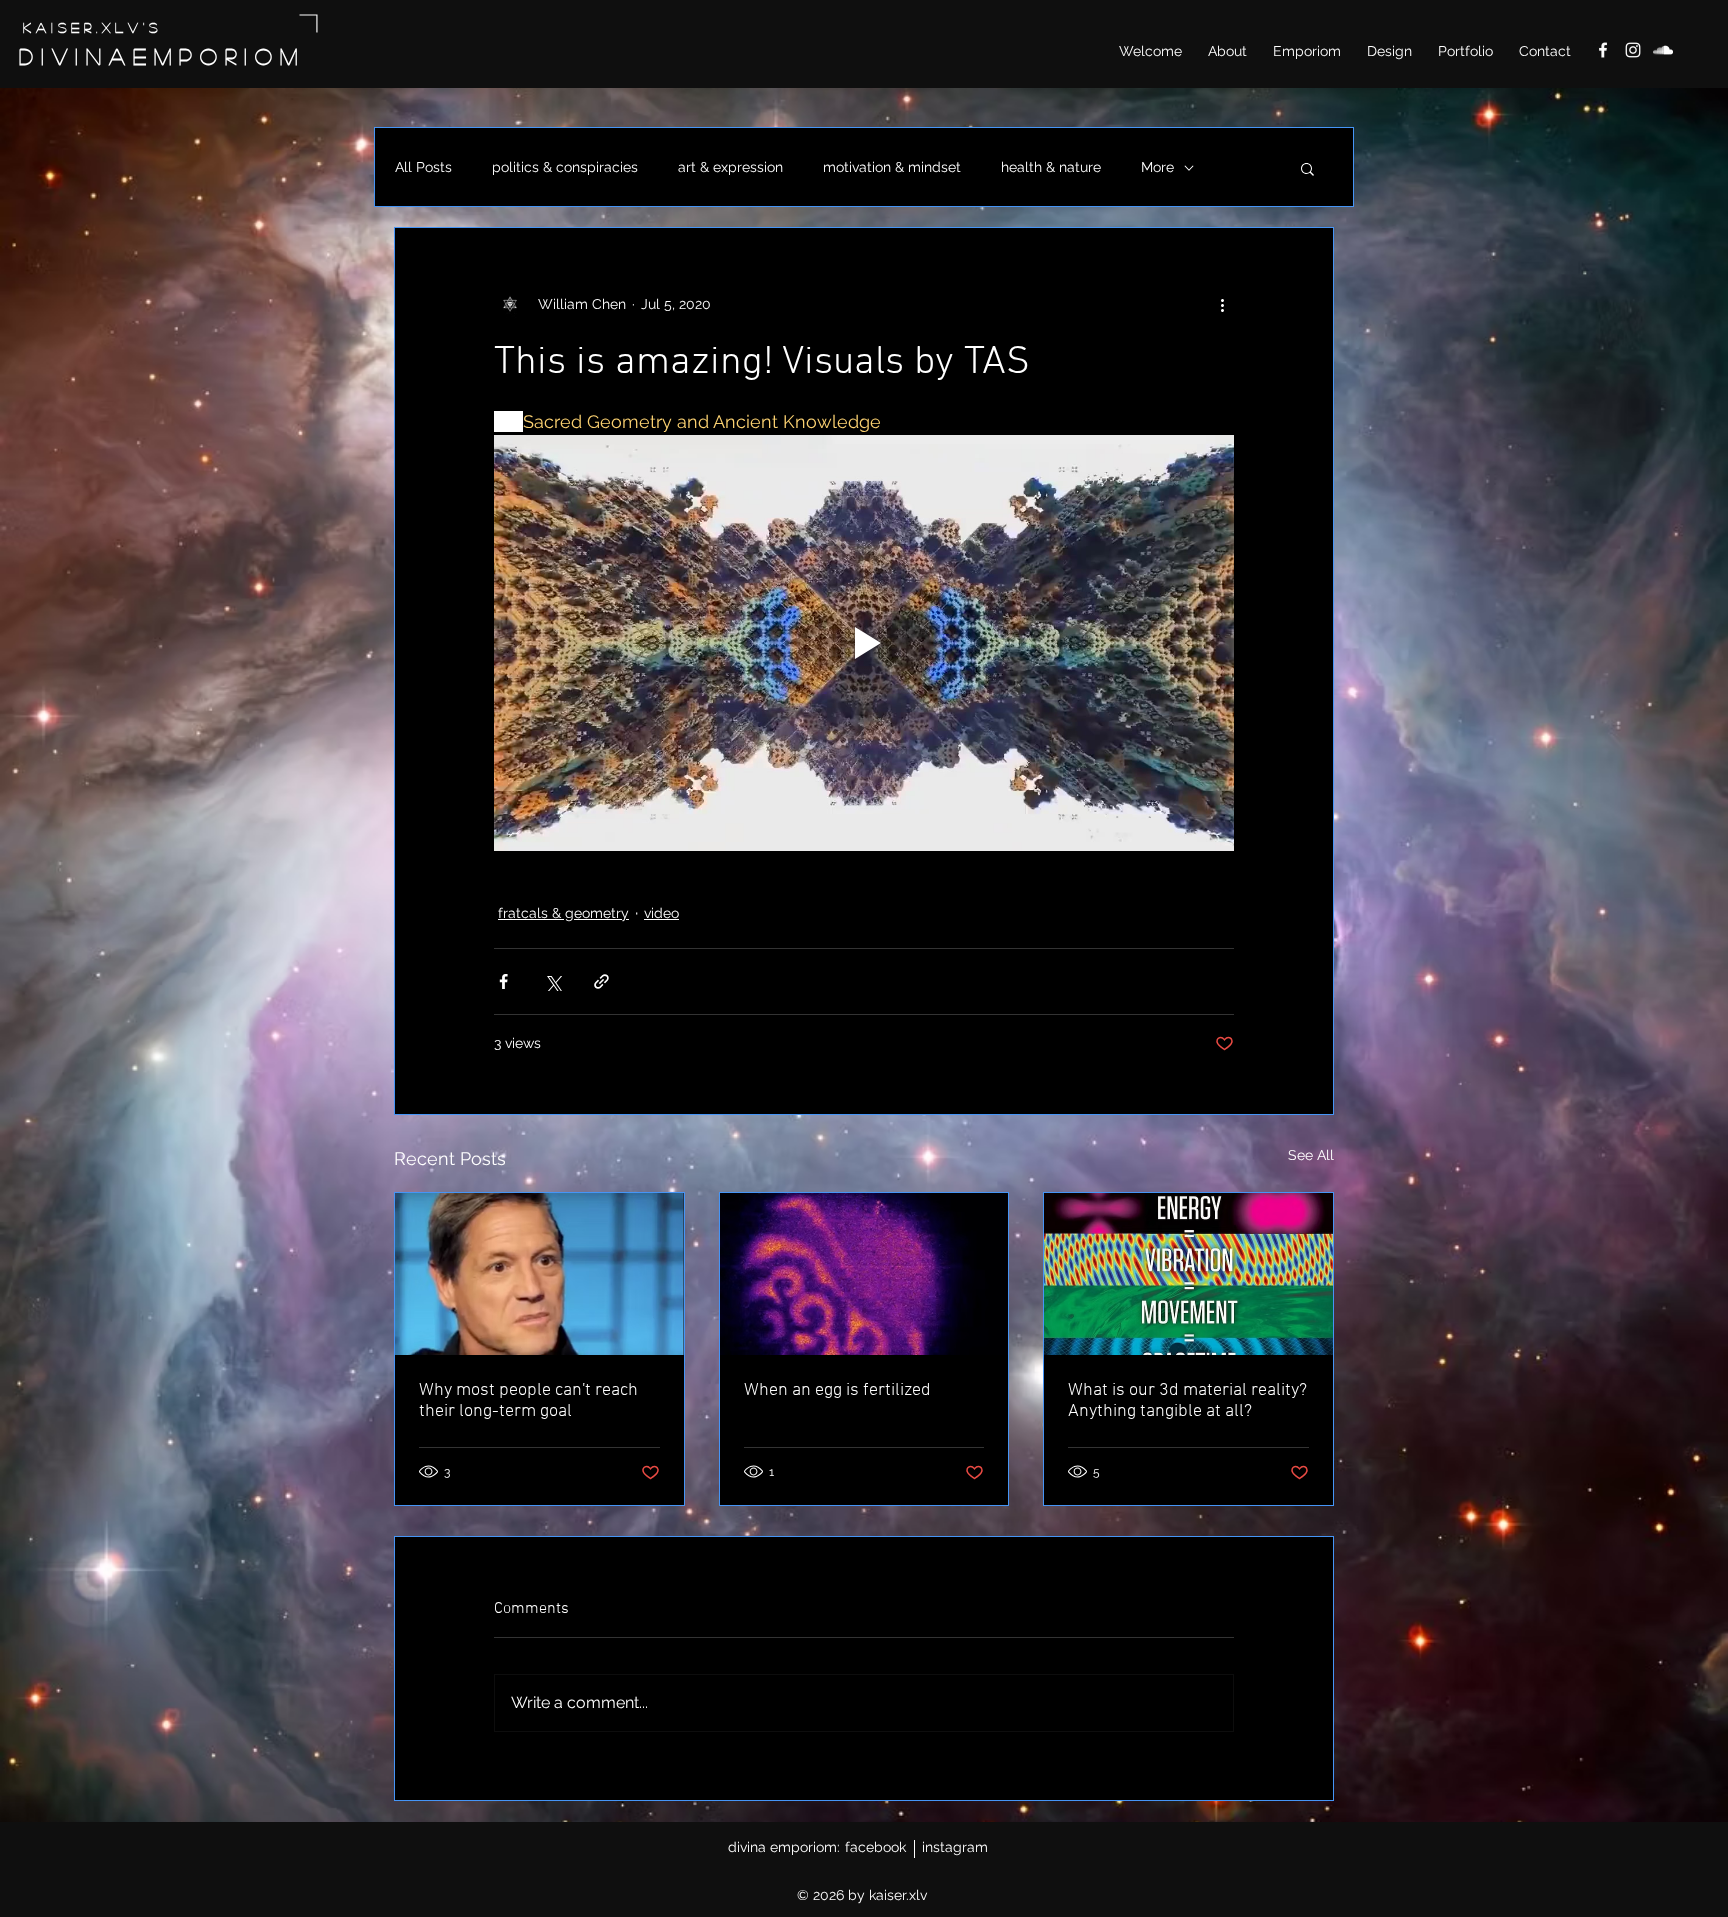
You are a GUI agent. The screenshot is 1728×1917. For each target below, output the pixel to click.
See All (1311, 1155)
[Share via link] (601, 981)
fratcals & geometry (563, 913)
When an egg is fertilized (837, 1390)
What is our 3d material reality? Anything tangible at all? (1187, 1401)
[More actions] (1222, 304)
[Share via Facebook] (503, 981)
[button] (1307, 168)
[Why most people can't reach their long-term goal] (539, 1274)
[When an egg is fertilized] (864, 1274)
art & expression (730, 167)
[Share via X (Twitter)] (552, 981)
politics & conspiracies (565, 167)
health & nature (1051, 167)
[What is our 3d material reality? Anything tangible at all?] (1188, 1274)
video (661, 913)
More (1157, 167)
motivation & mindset (892, 167)
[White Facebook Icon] (1603, 50)
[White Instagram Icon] (1633, 50)
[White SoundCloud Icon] (1663, 50)
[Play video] (864, 643)
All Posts (423, 167)
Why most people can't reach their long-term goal (528, 1401)
